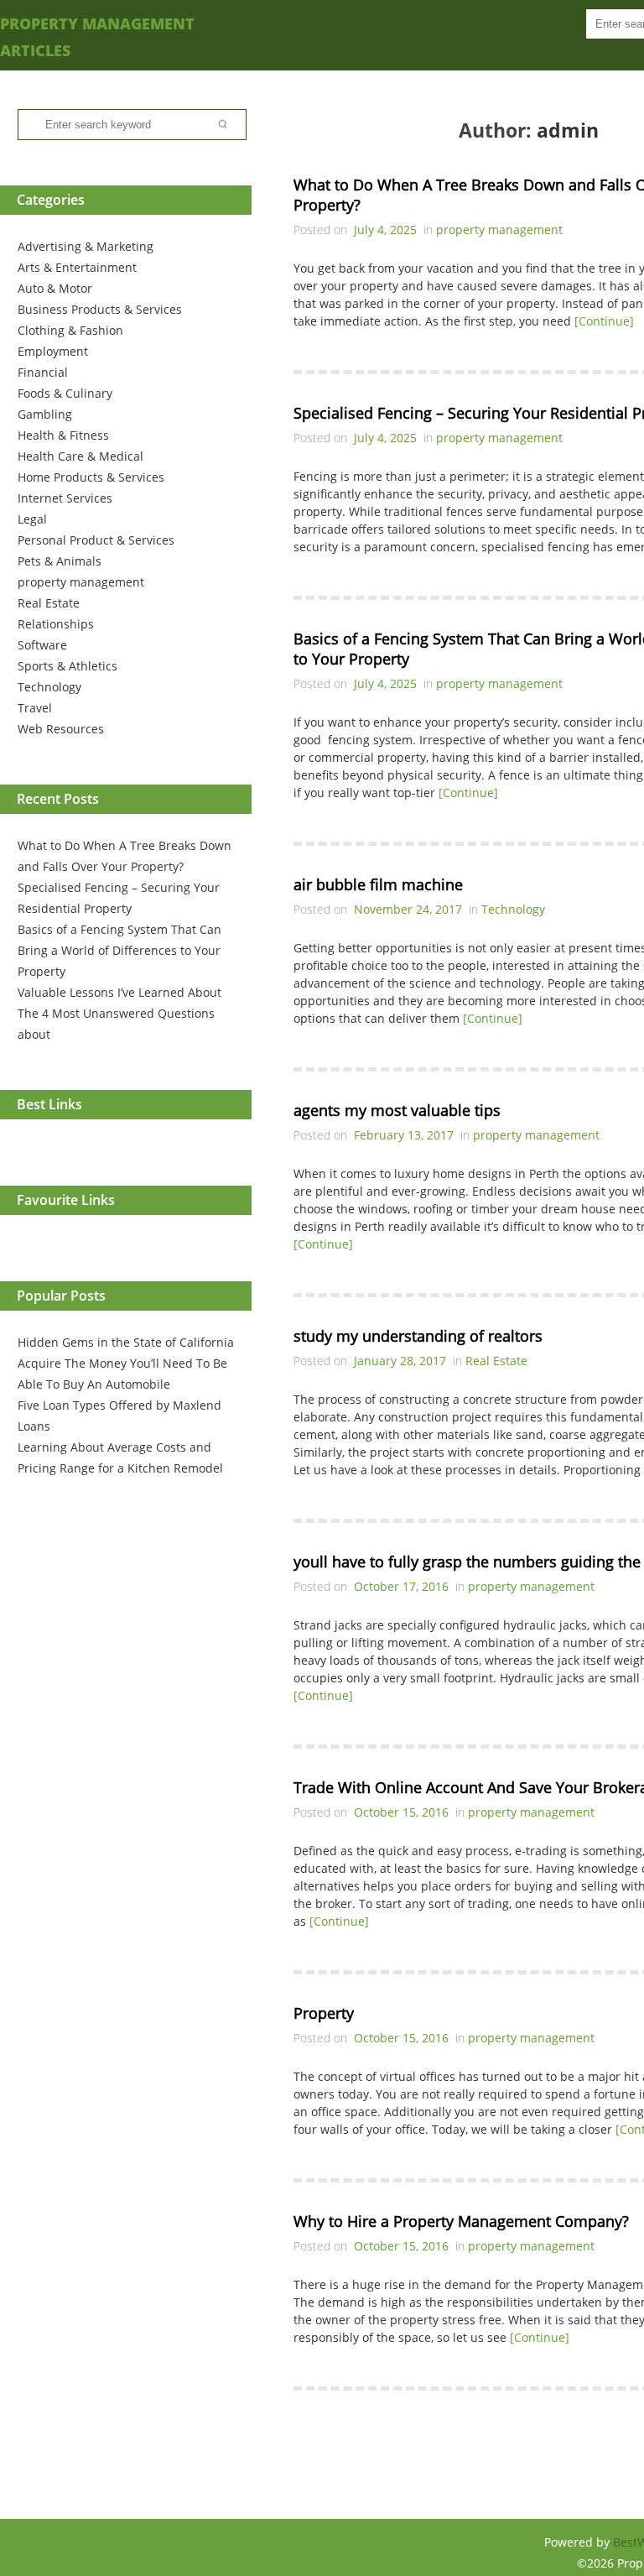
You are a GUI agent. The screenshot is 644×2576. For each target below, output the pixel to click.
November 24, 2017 (408, 909)
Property (324, 2013)
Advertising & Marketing (86, 246)
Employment (53, 351)
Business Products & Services (100, 309)
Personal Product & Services (96, 540)
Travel (35, 708)
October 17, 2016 (401, 1586)
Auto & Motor (55, 288)
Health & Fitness (63, 435)
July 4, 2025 (385, 229)
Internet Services (65, 498)
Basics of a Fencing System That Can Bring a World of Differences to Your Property (119, 950)
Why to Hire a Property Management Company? (461, 2221)
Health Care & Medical (80, 456)
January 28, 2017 (400, 1361)
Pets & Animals (60, 561)
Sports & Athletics (68, 666)
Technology (49, 687)
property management (81, 582)
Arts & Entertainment (77, 267)
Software (42, 645)
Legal (32, 519)
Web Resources (61, 729)
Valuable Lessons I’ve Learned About (119, 992)
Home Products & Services (91, 477)
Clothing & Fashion (70, 330)
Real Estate (49, 603)
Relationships (56, 624)
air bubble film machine (378, 884)
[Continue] (604, 321)
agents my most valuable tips (397, 1110)
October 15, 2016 (401, 1812)
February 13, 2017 (404, 1135)
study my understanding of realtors (418, 1336)
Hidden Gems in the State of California (126, 1342)
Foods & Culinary (65, 393)
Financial (43, 372)
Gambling (45, 414)
